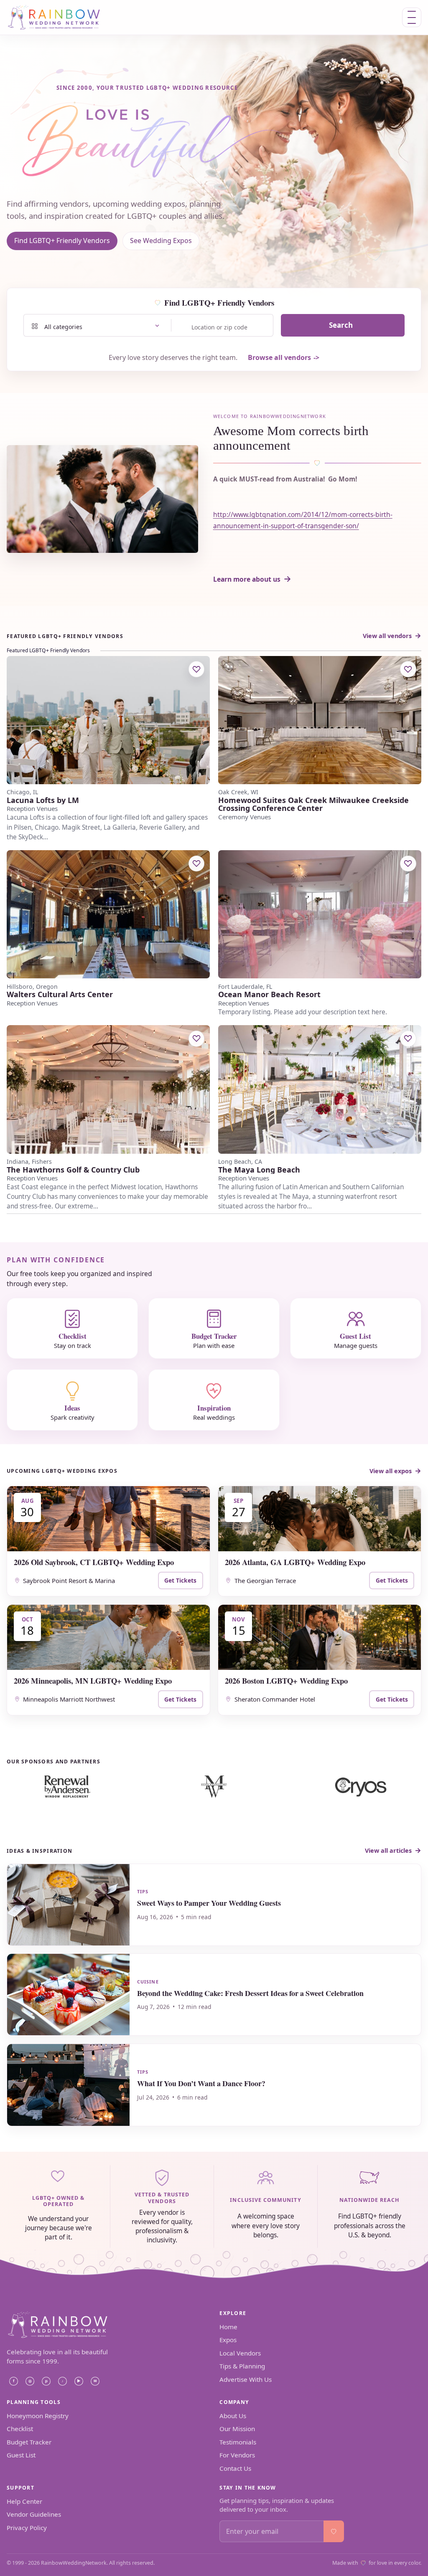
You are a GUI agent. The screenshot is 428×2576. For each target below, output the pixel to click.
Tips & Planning (242, 2366)
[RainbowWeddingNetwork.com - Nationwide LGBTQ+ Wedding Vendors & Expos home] (61, 17)
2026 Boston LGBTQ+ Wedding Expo (286, 1681)
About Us (233, 2416)
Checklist (20, 2429)
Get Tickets (180, 1580)
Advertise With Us (246, 2379)
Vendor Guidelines (34, 2514)
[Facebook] (13, 2381)
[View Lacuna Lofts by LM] (108, 720)
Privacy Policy (27, 2528)
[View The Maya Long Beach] (320, 1089)
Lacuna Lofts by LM (43, 800)
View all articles (388, 1850)
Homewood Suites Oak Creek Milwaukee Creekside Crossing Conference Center (313, 804)
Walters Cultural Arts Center (60, 994)
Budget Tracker (29, 2442)
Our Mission (237, 2429)
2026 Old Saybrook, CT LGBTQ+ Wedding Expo (94, 1562)
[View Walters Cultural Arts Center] (108, 914)
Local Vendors (240, 2353)
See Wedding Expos (161, 241)
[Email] (95, 2381)
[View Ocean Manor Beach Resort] (320, 914)
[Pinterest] (46, 2381)
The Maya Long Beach (259, 1170)
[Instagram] (30, 2381)
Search (341, 325)
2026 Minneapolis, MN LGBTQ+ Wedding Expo (93, 1681)
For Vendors (237, 2455)
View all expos (391, 1471)
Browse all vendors (279, 357)
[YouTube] (79, 2381)
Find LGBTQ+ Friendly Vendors (62, 241)
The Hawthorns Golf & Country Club (73, 1170)
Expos (228, 2340)
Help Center (24, 2501)
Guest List (21, 2455)
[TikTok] (62, 2381)
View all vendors (387, 636)
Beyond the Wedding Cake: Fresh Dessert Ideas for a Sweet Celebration (250, 1993)
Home (228, 2327)
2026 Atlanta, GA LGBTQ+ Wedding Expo (295, 1562)
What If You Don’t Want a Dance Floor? (201, 2083)
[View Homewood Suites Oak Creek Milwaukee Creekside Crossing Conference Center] (320, 720)
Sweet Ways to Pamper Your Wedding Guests (209, 1903)
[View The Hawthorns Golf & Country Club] (108, 1089)
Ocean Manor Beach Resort (269, 994)
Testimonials (238, 2442)
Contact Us (235, 2468)
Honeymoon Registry (38, 2416)
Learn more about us (247, 579)
